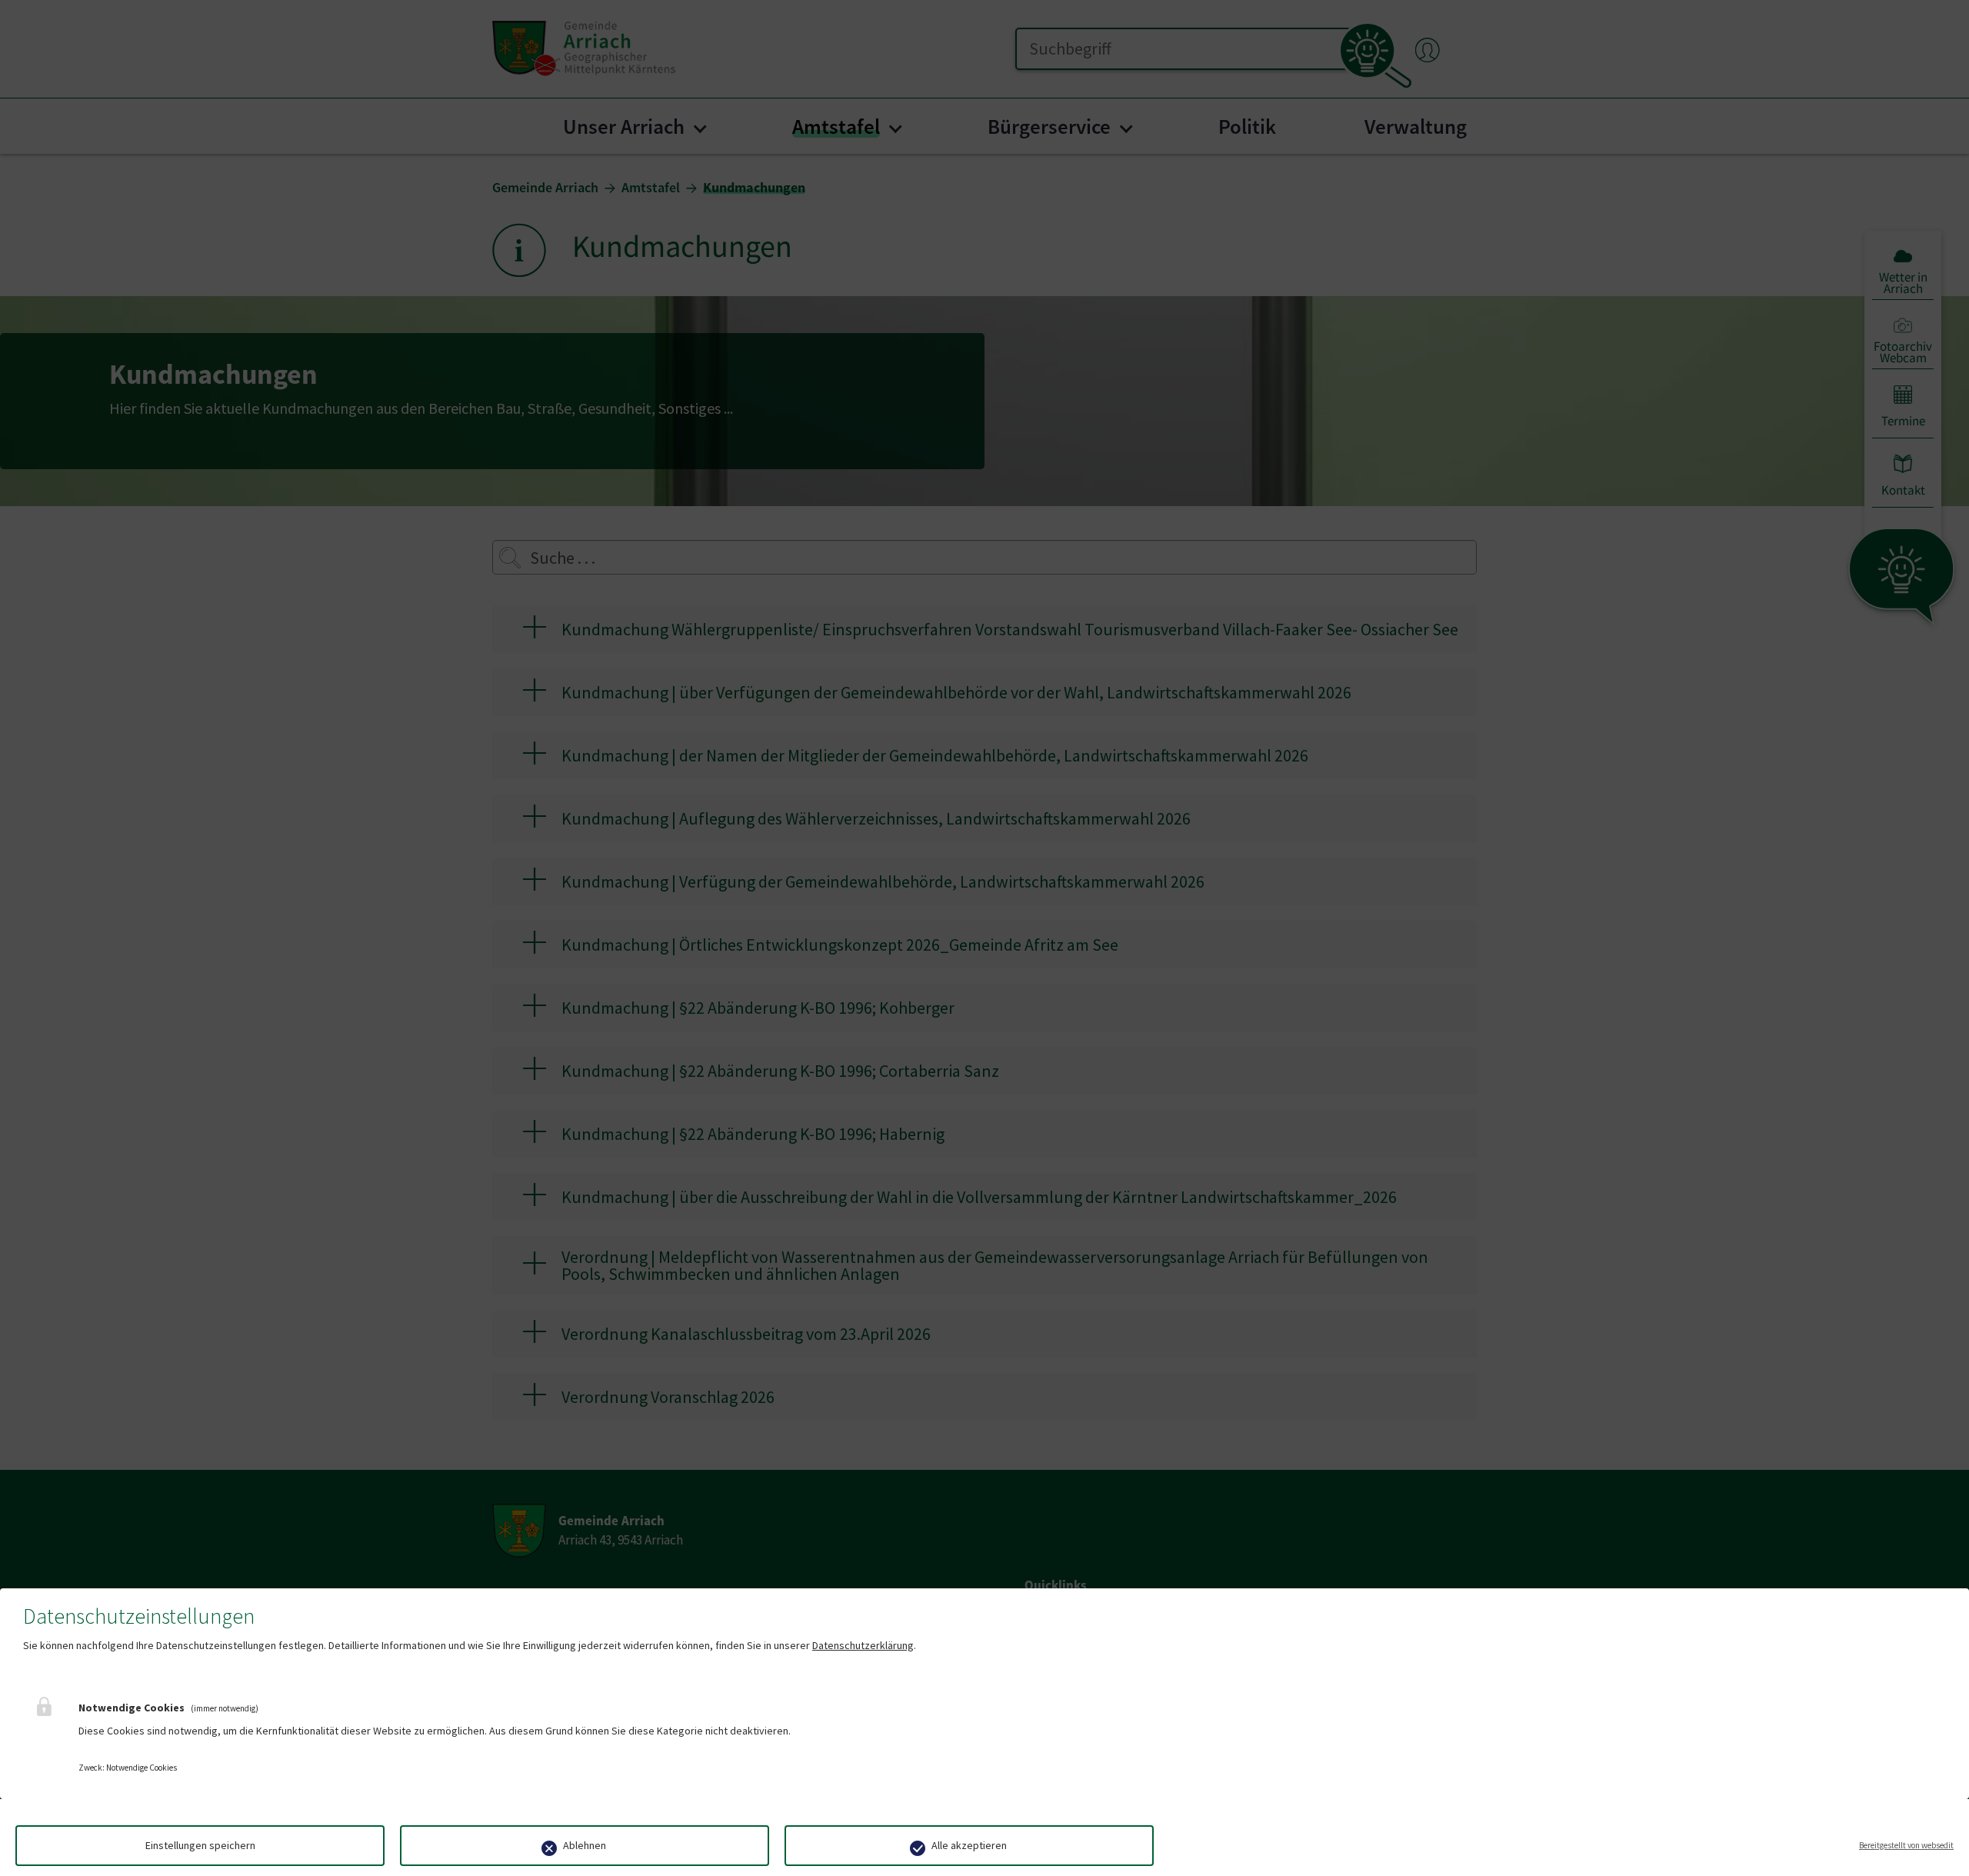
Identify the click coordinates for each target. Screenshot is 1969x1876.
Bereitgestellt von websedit (1906, 1845)
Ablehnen (585, 1845)
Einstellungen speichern (200, 1845)
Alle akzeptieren (969, 1845)
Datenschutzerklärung (863, 1645)
